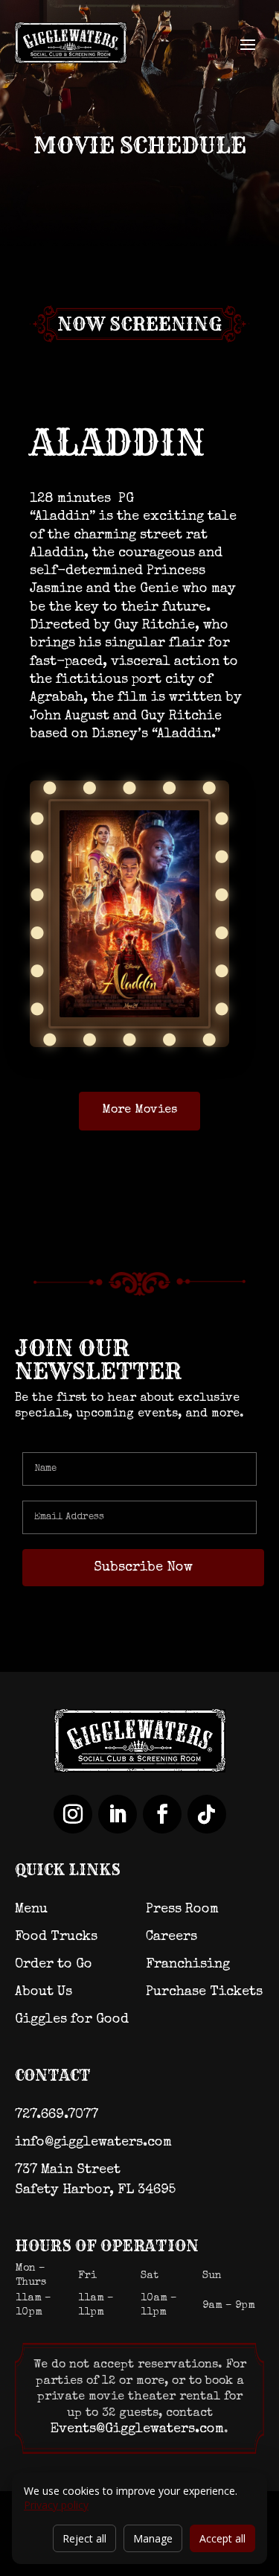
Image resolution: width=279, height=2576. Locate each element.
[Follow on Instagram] (73, 1814)
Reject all (84, 2538)
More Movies (139, 1110)
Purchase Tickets (204, 1992)
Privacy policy (56, 2505)
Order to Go (54, 1965)
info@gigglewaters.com (93, 2143)
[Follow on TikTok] (207, 1814)
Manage (153, 2538)
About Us (44, 1992)
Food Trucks (56, 1937)
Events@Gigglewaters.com (137, 2429)
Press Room (182, 1909)
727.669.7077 (57, 2115)
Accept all (222, 2538)
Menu (31, 1909)
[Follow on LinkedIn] (118, 1814)
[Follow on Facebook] (162, 1814)
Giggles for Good (72, 2020)
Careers (171, 1937)
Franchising (188, 1965)
